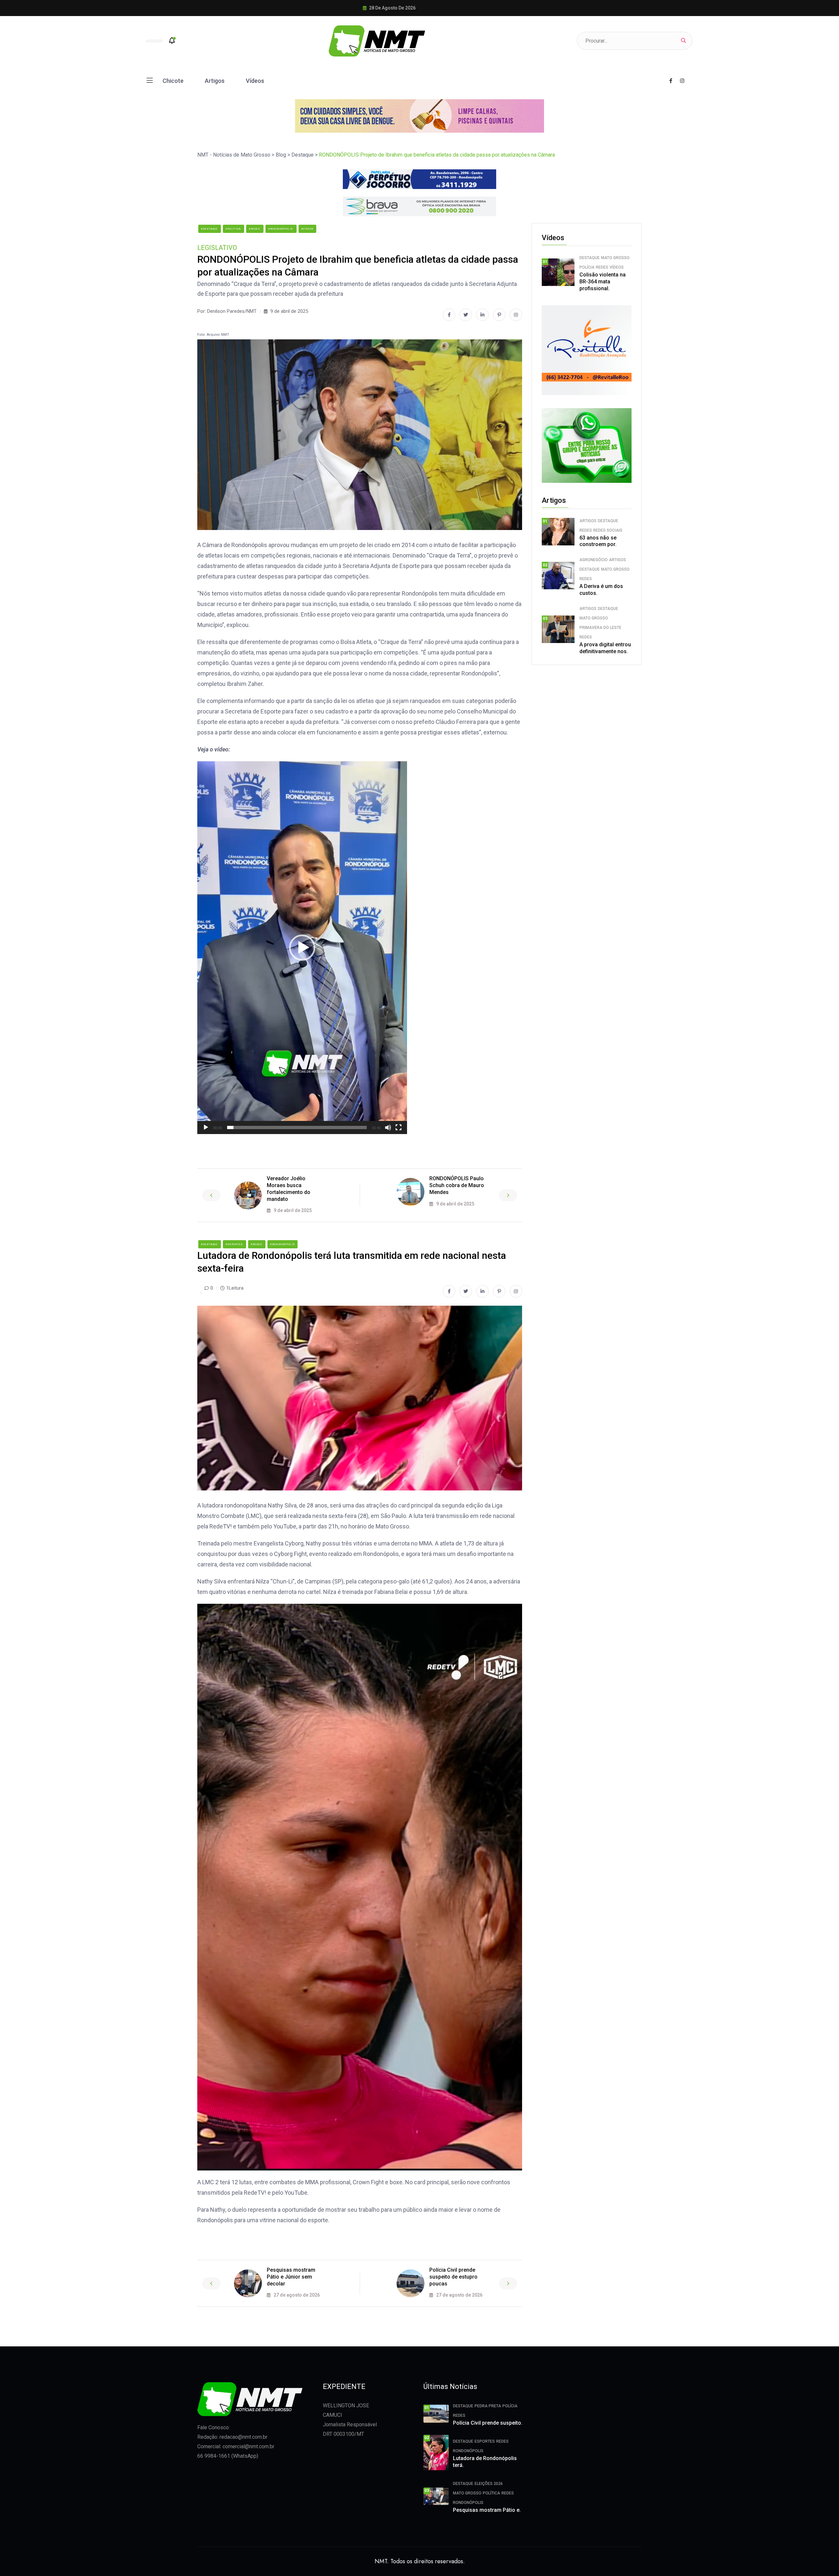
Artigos (215, 81)
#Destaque (210, 229)
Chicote (173, 81)
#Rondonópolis (281, 229)
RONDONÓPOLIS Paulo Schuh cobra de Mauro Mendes (457, 1185)
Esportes (485, 2441)
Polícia (587, 267)
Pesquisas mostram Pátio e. (487, 2510)
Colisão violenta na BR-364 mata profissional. (603, 282)
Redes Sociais (608, 530)
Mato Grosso (615, 258)
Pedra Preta (488, 2406)
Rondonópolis (468, 2451)
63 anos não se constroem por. (598, 541)
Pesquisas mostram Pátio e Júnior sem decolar (291, 2277)
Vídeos (255, 81)
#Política (234, 229)
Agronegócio (594, 560)
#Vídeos (307, 229)
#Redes (255, 229)
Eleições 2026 (489, 2484)
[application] (302, 948)
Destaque (590, 258)
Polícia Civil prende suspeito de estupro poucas (453, 2277)
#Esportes (234, 1244)
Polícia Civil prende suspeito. (488, 2423)
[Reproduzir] (206, 1127)
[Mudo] (388, 1127)
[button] (302, 948)
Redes (602, 267)
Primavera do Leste (600, 628)
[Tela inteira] (399, 1127)
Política (491, 2493)
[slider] (297, 1127)
